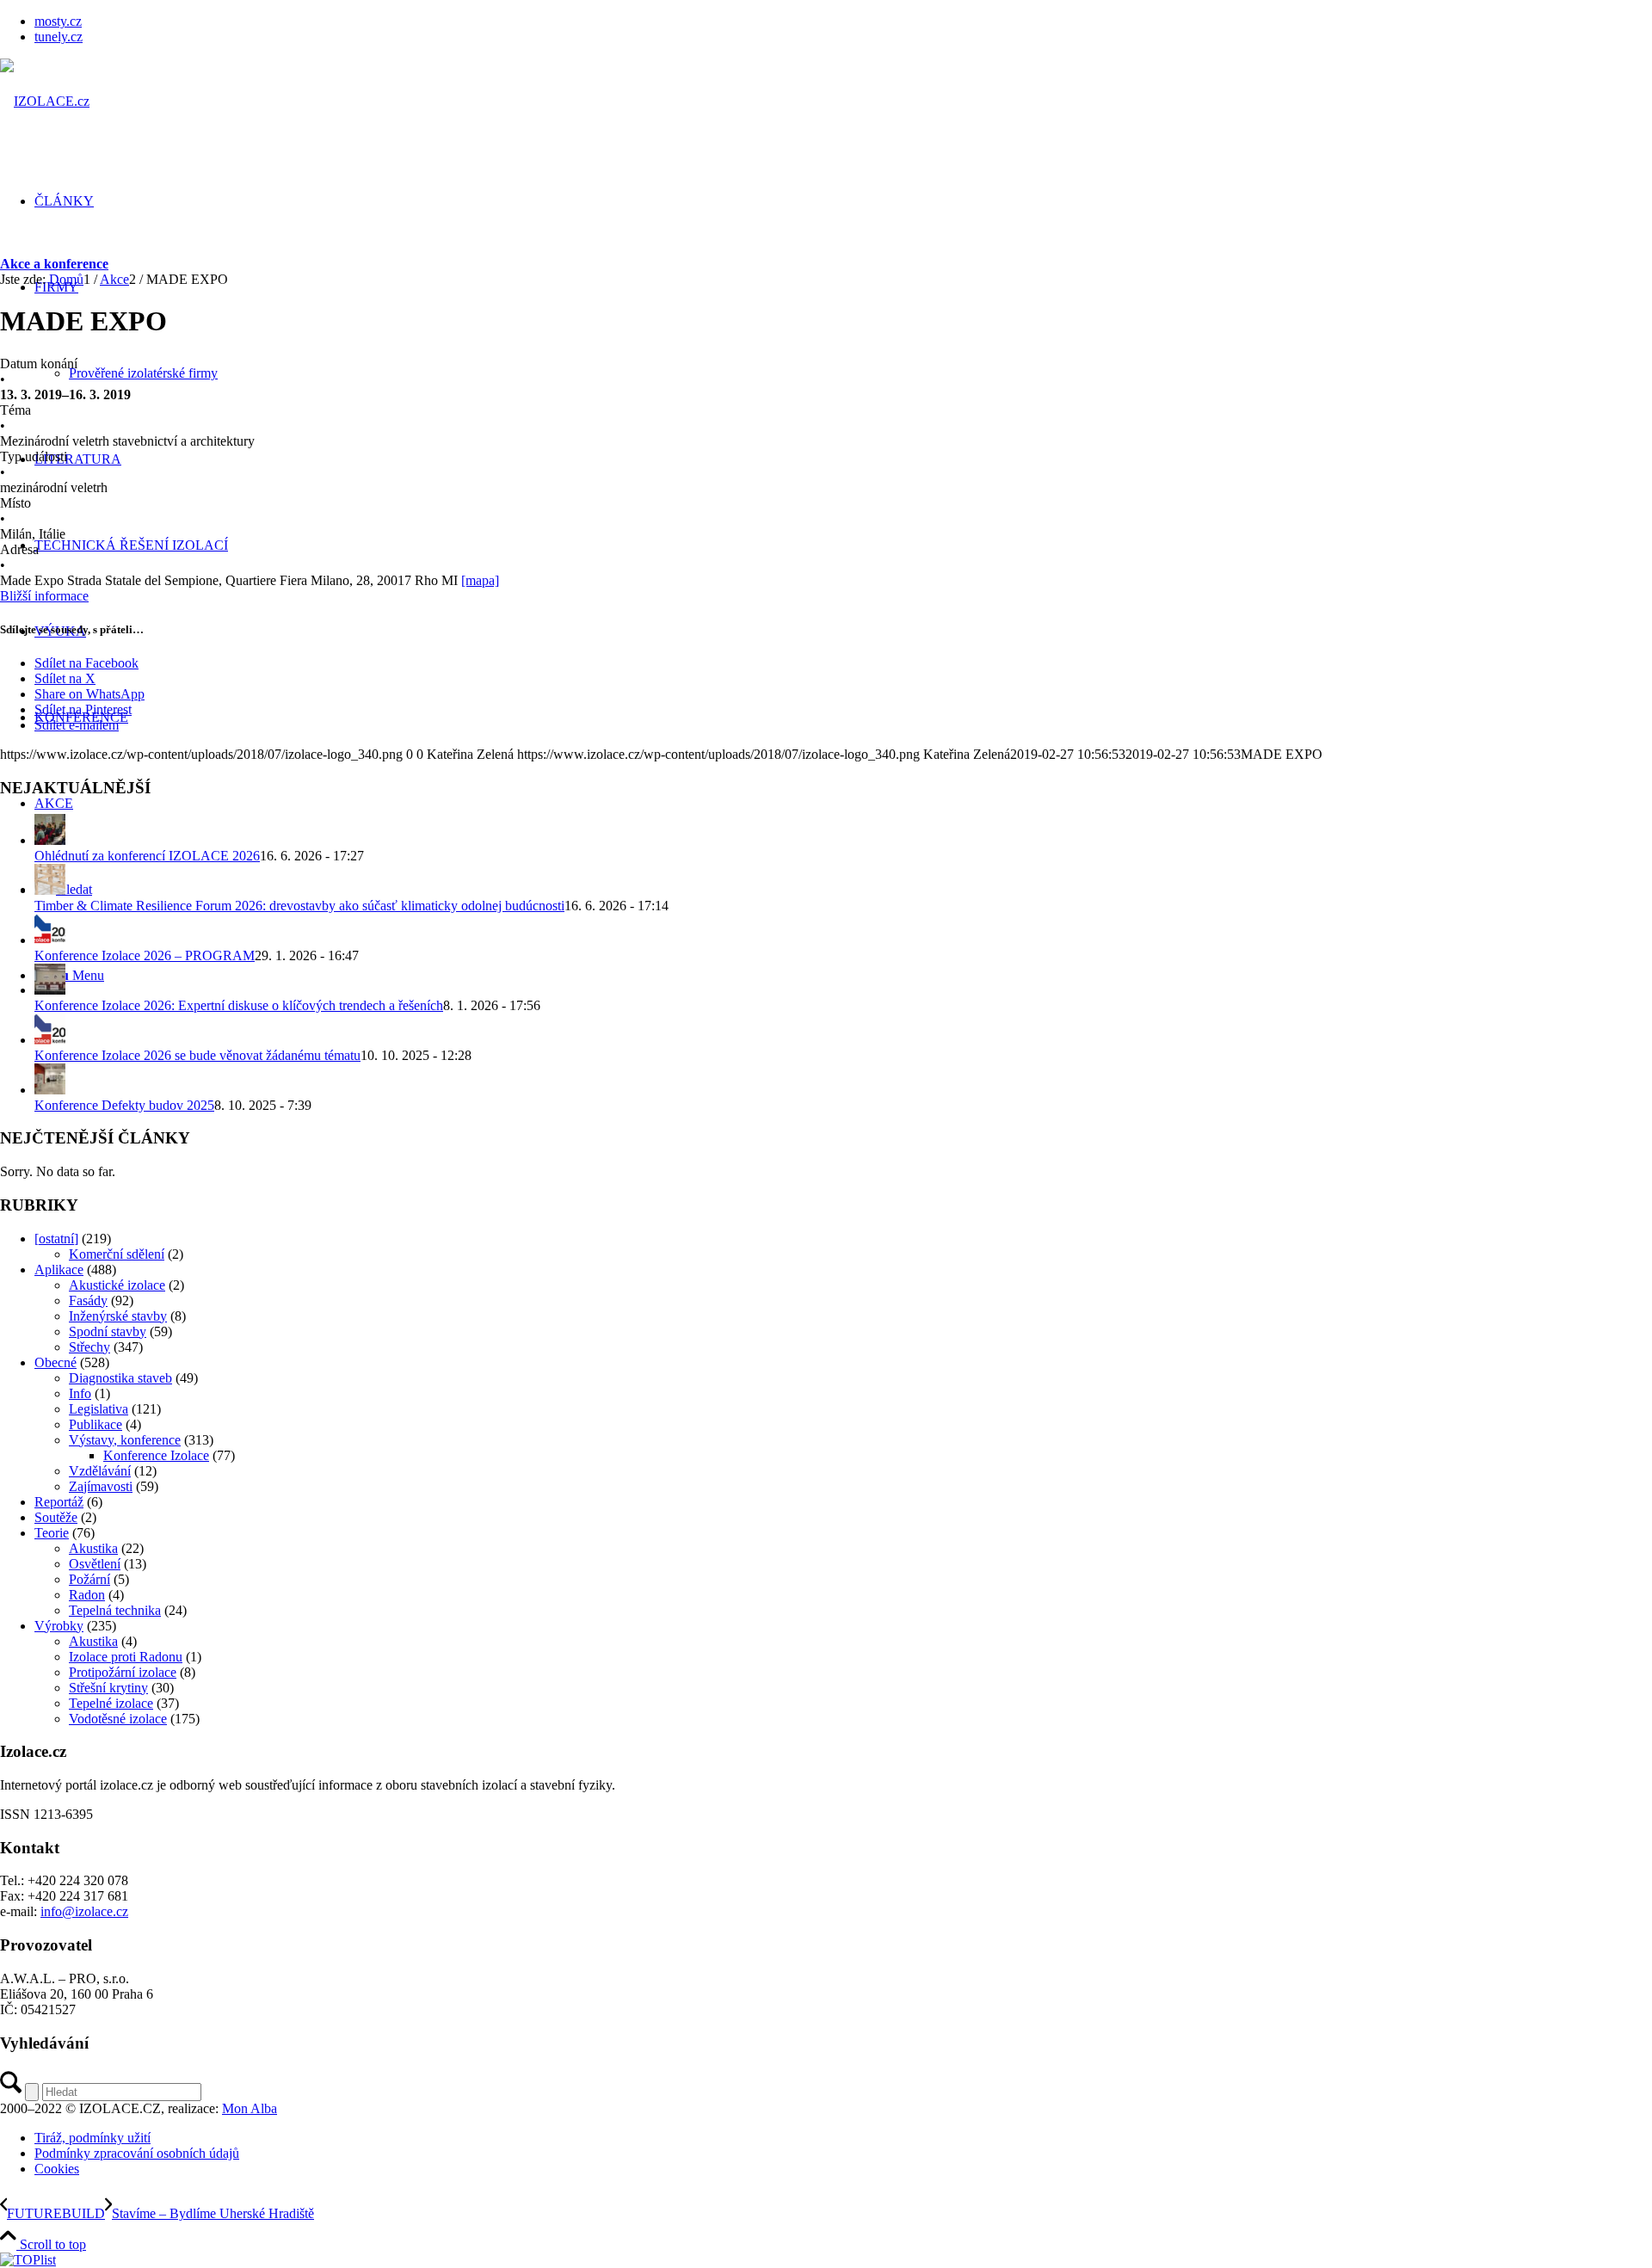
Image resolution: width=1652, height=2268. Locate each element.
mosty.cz (58, 21)
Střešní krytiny (108, 1688)
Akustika (93, 1548)
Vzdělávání (100, 1471)
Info (80, 1393)
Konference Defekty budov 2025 (124, 1105)
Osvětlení (95, 1564)
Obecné (55, 1362)
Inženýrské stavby (118, 1316)
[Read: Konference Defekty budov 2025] (50, 1090)
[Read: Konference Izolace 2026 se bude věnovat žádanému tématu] (50, 1040)
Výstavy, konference (125, 1440)
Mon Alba (250, 2108)
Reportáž (59, 1502)
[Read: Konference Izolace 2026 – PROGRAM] (50, 940)
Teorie (52, 1533)
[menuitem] (843, 22)
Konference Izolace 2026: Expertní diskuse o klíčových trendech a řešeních (239, 1005)
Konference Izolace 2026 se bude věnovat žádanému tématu (197, 1055)
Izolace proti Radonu (126, 1657)
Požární (89, 1579)
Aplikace (59, 1270)
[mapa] (480, 580)
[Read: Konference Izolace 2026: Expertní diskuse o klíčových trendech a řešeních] (50, 990)
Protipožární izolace (123, 1672)
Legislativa (99, 1409)
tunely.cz (59, 37)
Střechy (89, 1347)
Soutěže (56, 1517)
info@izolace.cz (84, 1911)
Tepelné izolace (111, 1703)
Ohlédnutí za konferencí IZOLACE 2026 (147, 856)
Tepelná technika (115, 1610)
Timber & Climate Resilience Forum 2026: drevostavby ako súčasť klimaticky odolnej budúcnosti (299, 906)
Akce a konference (54, 264)
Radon (87, 1595)
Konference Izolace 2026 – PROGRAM (145, 955)
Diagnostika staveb (120, 1378)
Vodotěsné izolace (118, 1719)
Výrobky (59, 1626)
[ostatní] (56, 1239)
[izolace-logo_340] (45, 101)
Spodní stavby (108, 1331)
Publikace (96, 1424)
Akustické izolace (117, 1285)
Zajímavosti (101, 1486)
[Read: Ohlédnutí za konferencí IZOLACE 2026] (50, 840)
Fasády (88, 1300)
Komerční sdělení (117, 1254)
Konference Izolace (156, 1455)
